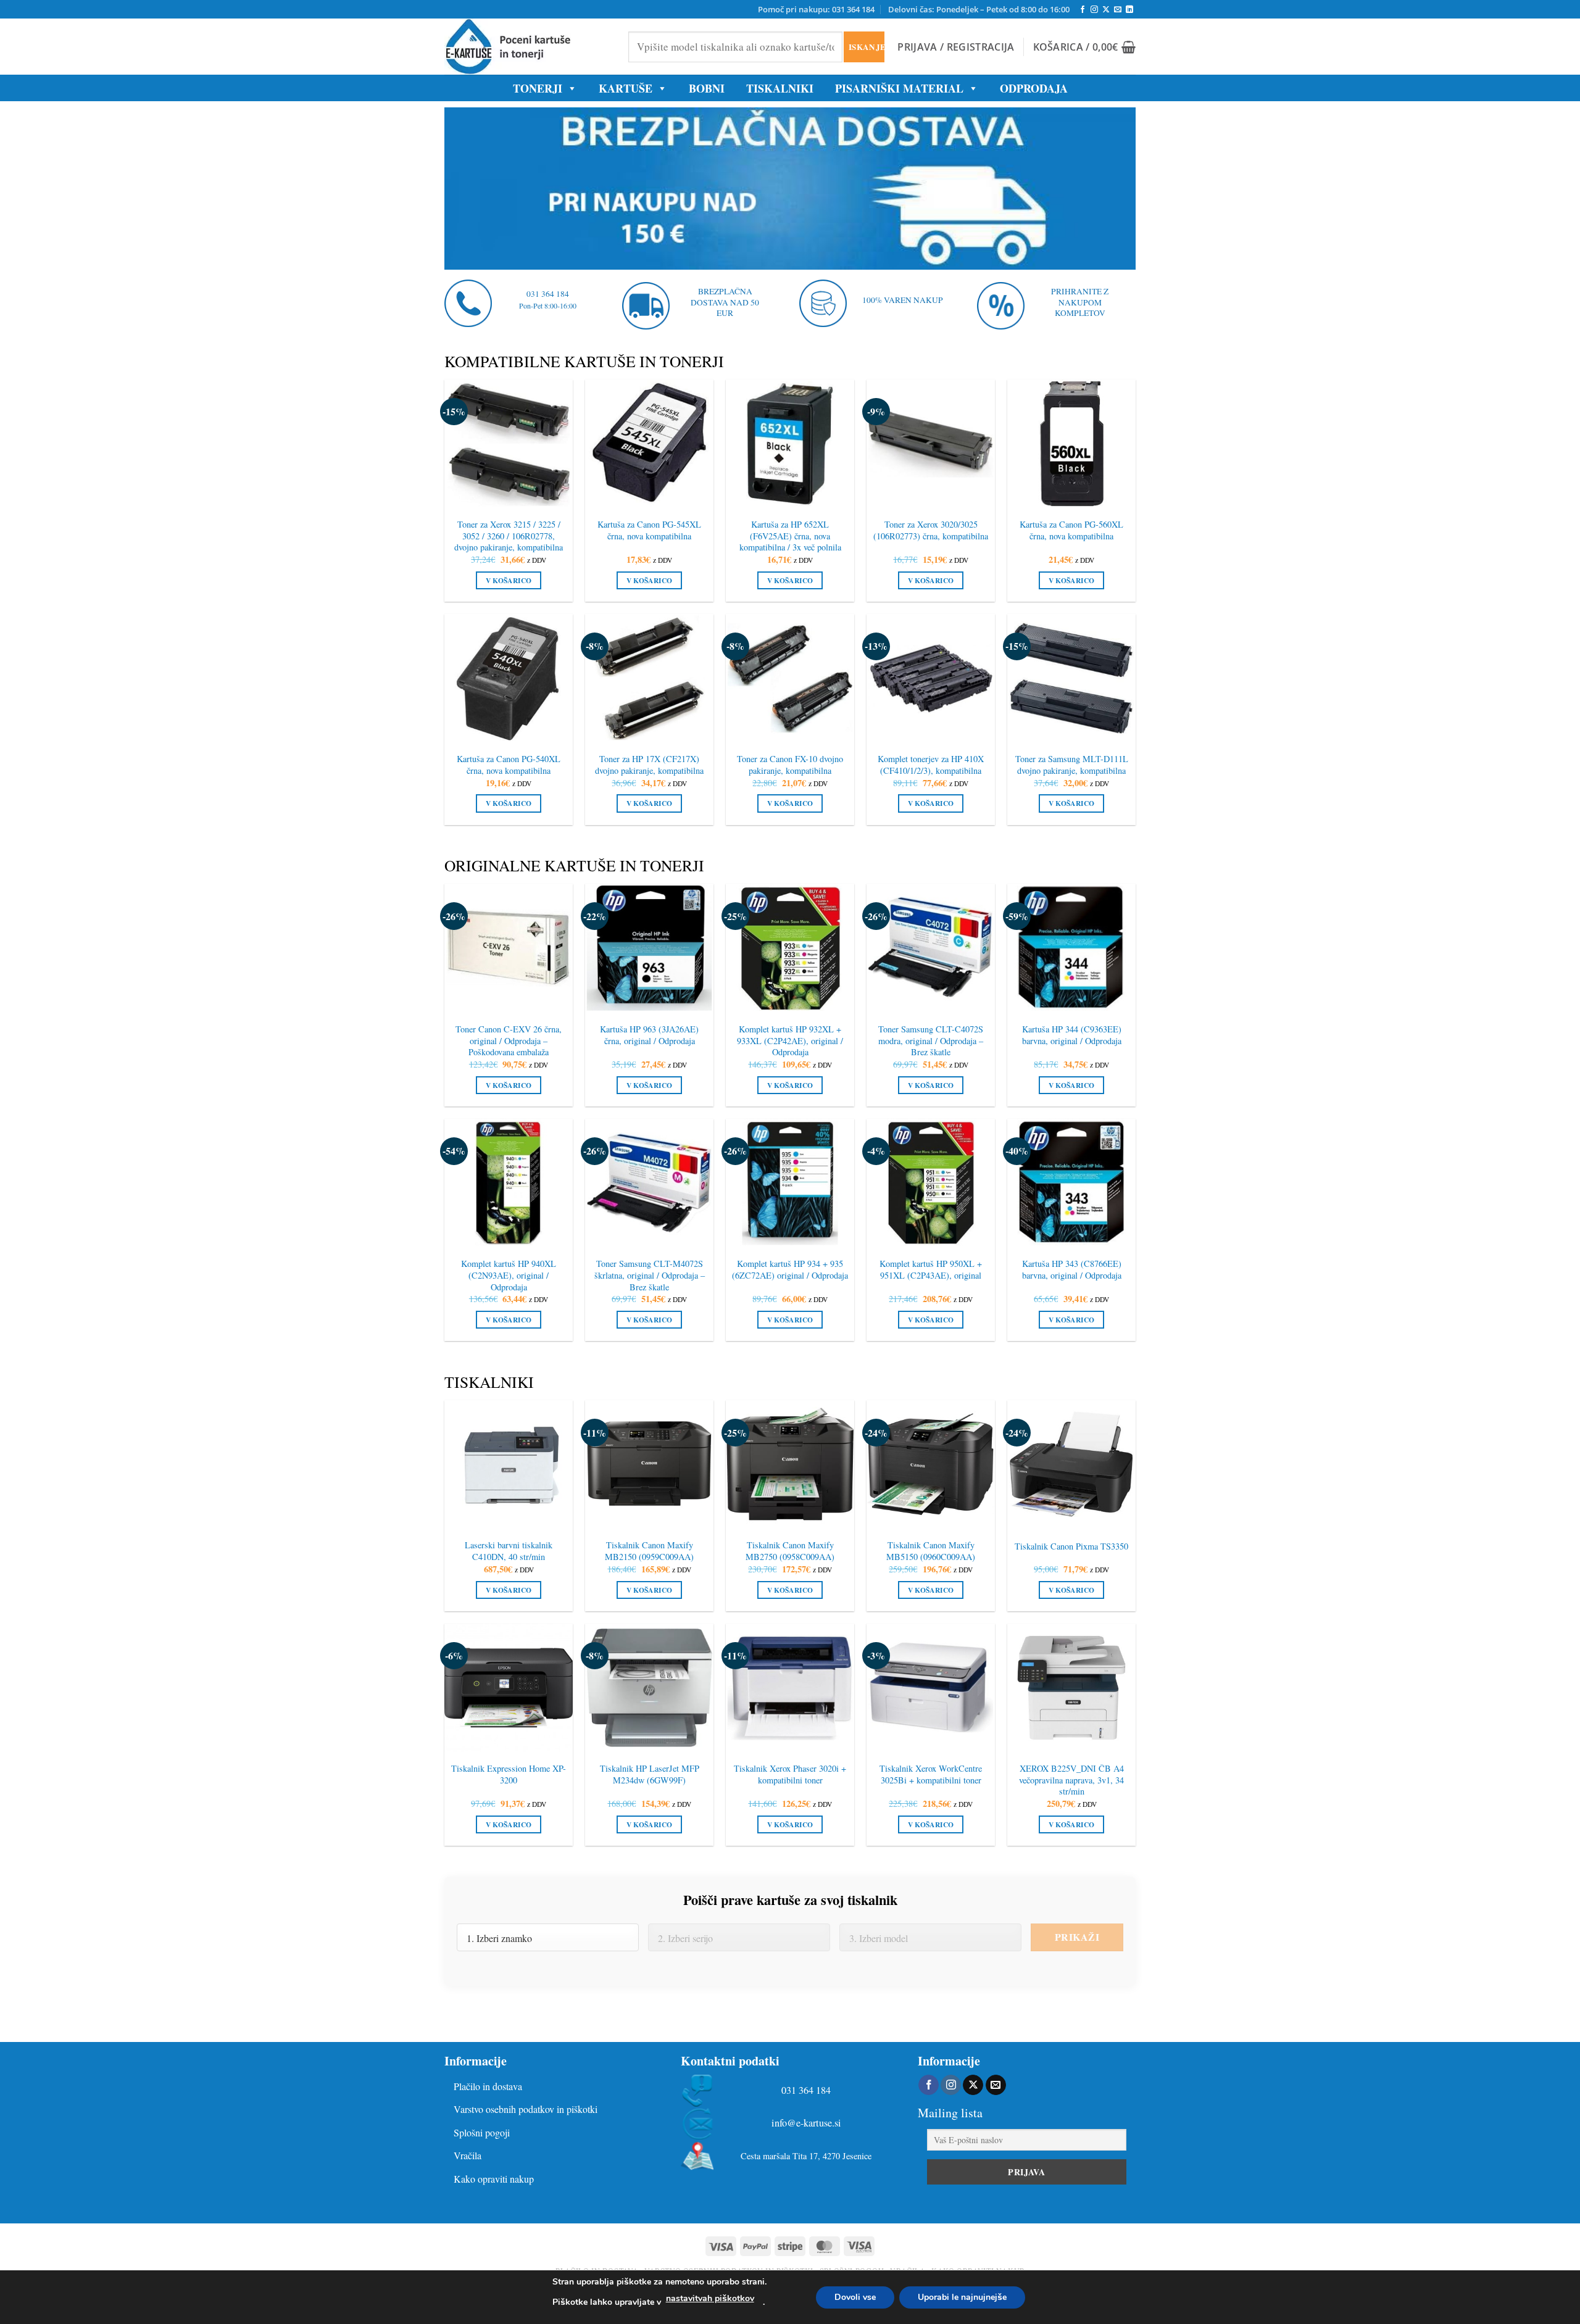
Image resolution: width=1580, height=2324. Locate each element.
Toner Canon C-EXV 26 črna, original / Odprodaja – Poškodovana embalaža (509, 1041)
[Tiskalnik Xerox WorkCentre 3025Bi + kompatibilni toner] (931, 1688)
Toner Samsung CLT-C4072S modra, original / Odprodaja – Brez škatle (931, 1041)
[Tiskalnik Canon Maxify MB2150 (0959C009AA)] (649, 1464)
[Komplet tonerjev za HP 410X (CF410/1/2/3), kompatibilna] (931, 678)
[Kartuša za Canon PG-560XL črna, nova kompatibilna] (1071, 444)
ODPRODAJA (1034, 88)
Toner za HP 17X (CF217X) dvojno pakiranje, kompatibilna (649, 765)
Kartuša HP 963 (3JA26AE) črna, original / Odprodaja (649, 1035)
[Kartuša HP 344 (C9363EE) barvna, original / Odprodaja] (1071, 948)
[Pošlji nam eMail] (1118, 10)
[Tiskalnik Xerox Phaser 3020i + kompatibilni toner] (790, 1688)
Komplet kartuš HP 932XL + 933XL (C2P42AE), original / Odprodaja (790, 1041)
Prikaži (1077, 1937)
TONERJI (538, 88)
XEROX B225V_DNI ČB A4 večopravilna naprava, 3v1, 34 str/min (1071, 1780)
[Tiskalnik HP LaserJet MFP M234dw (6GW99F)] (649, 1688)
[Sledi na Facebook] (1083, 10)
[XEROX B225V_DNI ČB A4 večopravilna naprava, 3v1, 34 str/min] (1071, 1688)
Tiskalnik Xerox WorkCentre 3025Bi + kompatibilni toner (931, 1774)
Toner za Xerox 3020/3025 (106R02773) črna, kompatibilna (931, 530)
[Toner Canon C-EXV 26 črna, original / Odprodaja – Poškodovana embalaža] (509, 948)
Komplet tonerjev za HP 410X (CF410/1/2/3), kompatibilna (931, 765)
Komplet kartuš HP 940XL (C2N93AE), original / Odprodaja (509, 1275)
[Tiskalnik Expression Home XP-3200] (509, 1688)
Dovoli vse (855, 2297)
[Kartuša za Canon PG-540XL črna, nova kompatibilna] (509, 678)
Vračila (468, 2155)
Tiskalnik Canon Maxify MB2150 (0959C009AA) (649, 1551)
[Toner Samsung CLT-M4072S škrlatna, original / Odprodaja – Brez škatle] (649, 1183)
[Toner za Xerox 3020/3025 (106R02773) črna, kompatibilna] (931, 444)
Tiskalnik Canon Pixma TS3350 (1071, 1546)
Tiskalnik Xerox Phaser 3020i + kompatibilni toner (790, 1774)
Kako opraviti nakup (494, 2179)
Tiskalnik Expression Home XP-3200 (509, 1774)
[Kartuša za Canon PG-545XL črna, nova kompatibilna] (649, 444)
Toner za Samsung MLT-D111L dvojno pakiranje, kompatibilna (1072, 765)
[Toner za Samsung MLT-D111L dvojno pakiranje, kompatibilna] (1071, 678)
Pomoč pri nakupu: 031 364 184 (816, 9)
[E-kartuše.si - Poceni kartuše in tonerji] (527, 47)
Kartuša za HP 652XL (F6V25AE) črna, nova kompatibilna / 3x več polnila (790, 536)
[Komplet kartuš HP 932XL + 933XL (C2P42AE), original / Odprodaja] (790, 948)
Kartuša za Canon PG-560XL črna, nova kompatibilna (1071, 530)
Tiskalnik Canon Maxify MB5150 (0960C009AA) (931, 1551)
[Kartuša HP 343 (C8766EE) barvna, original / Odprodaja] (1071, 1183)
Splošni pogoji (482, 2132)
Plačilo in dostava (488, 2086)
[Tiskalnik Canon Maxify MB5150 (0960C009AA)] (931, 1464)
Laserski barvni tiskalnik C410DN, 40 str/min (509, 1551)
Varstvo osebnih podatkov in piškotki (526, 2109)
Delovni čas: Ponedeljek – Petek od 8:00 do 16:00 (979, 9)
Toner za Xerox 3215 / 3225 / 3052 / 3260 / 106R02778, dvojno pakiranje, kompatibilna (509, 536)
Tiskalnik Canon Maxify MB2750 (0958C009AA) (790, 1551)
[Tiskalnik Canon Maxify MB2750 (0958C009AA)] (790, 1464)
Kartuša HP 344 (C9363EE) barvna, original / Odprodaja (1072, 1035)
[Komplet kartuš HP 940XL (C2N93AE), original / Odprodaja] (509, 1183)
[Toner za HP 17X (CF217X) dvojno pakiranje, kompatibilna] (649, 678)
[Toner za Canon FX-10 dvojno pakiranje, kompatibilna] (790, 678)
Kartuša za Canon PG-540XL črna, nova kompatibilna (509, 765)
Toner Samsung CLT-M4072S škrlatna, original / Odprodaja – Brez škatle (650, 1275)
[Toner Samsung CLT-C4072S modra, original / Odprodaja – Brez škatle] (931, 948)
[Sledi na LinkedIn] (1129, 10)
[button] (956, 47)
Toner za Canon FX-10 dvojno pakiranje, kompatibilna (790, 765)
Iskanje (866, 47)
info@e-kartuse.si (806, 2123)
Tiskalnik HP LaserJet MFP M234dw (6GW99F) (650, 1774)
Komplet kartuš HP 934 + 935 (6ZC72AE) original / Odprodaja (790, 1270)
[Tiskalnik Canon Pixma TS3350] (1071, 1464)
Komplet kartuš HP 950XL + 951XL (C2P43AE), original (931, 1270)
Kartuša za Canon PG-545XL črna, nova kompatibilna (649, 530)
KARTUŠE (626, 88)
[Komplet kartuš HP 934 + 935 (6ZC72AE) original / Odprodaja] (790, 1183)
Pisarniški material (899, 88)
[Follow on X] (1106, 10)
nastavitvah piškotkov (710, 2298)
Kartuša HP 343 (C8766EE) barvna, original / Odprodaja (1072, 1270)
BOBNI (707, 88)
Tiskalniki (780, 88)
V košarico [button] (509, 580)
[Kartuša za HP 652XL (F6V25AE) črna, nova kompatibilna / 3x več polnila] (790, 444)
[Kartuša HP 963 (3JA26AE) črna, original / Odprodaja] (649, 948)
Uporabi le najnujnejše (962, 2297)
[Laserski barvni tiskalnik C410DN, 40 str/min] (509, 1464)
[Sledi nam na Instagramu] (1094, 10)
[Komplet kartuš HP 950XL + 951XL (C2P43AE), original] (931, 1183)
